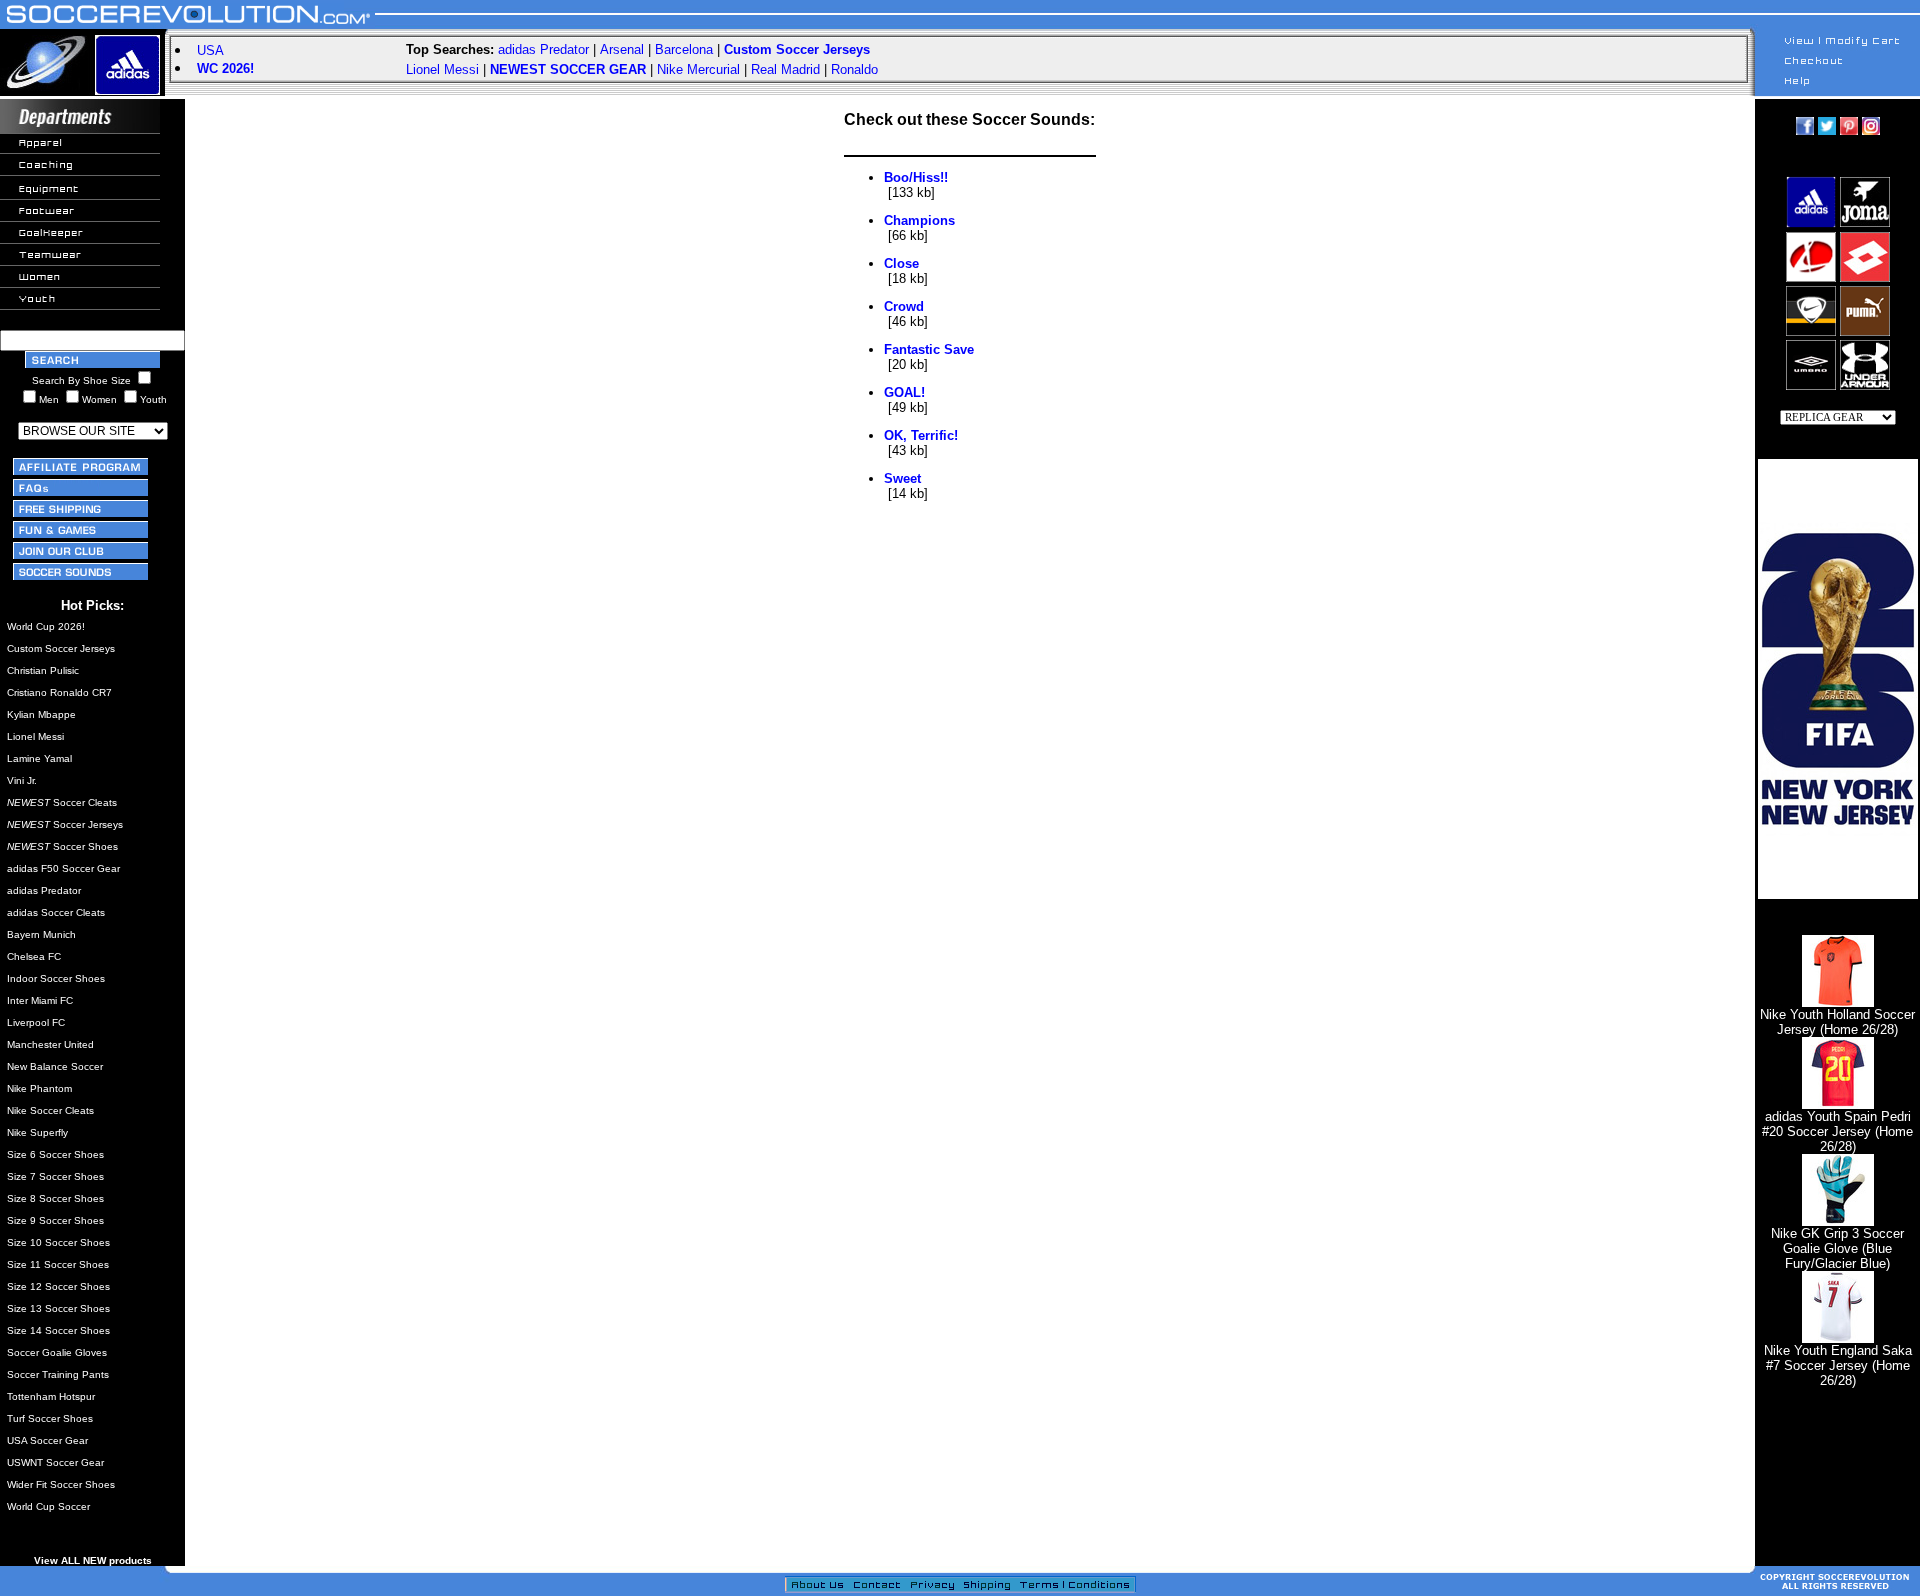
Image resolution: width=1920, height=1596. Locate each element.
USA (210, 50)
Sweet (902, 478)
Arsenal (622, 49)
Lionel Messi (442, 69)
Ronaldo (854, 69)
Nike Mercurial (698, 69)
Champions (919, 220)
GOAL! (904, 392)
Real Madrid (785, 69)
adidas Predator (543, 49)
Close (901, 263)
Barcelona (684, 49)
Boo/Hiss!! (916, 177)
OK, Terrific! (921, 435)
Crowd (904, 306)
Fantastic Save (929, 349)
